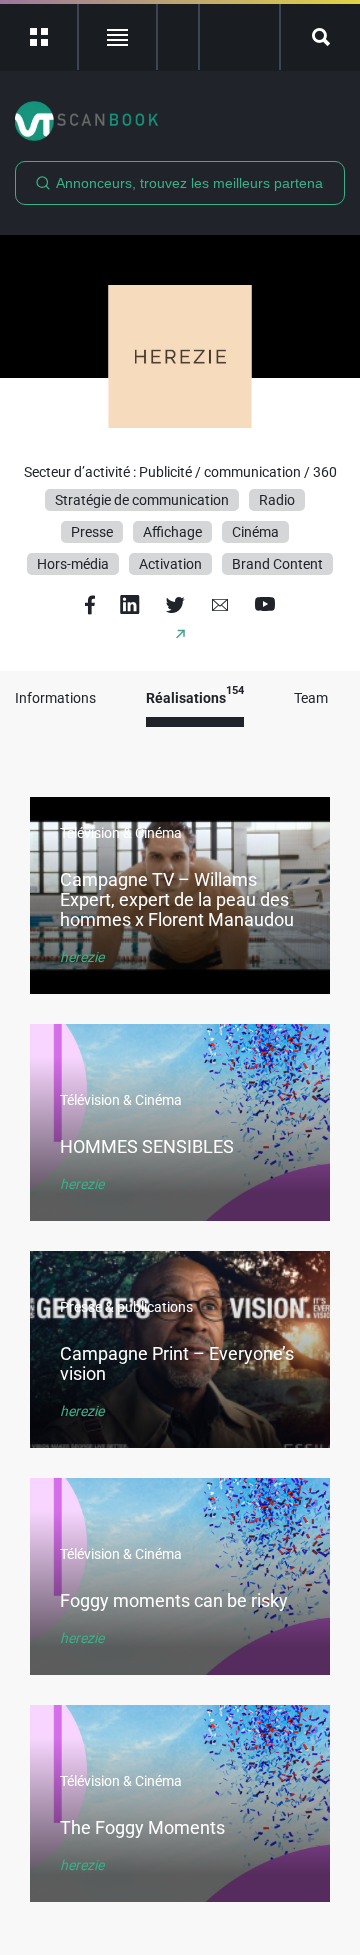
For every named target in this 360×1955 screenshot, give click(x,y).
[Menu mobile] (39, 37)
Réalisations (195, 698)
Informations (55, 698)
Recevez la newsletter (239, 37)
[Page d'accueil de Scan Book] (180, 121)
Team (311, 698)
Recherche (320, 37)
